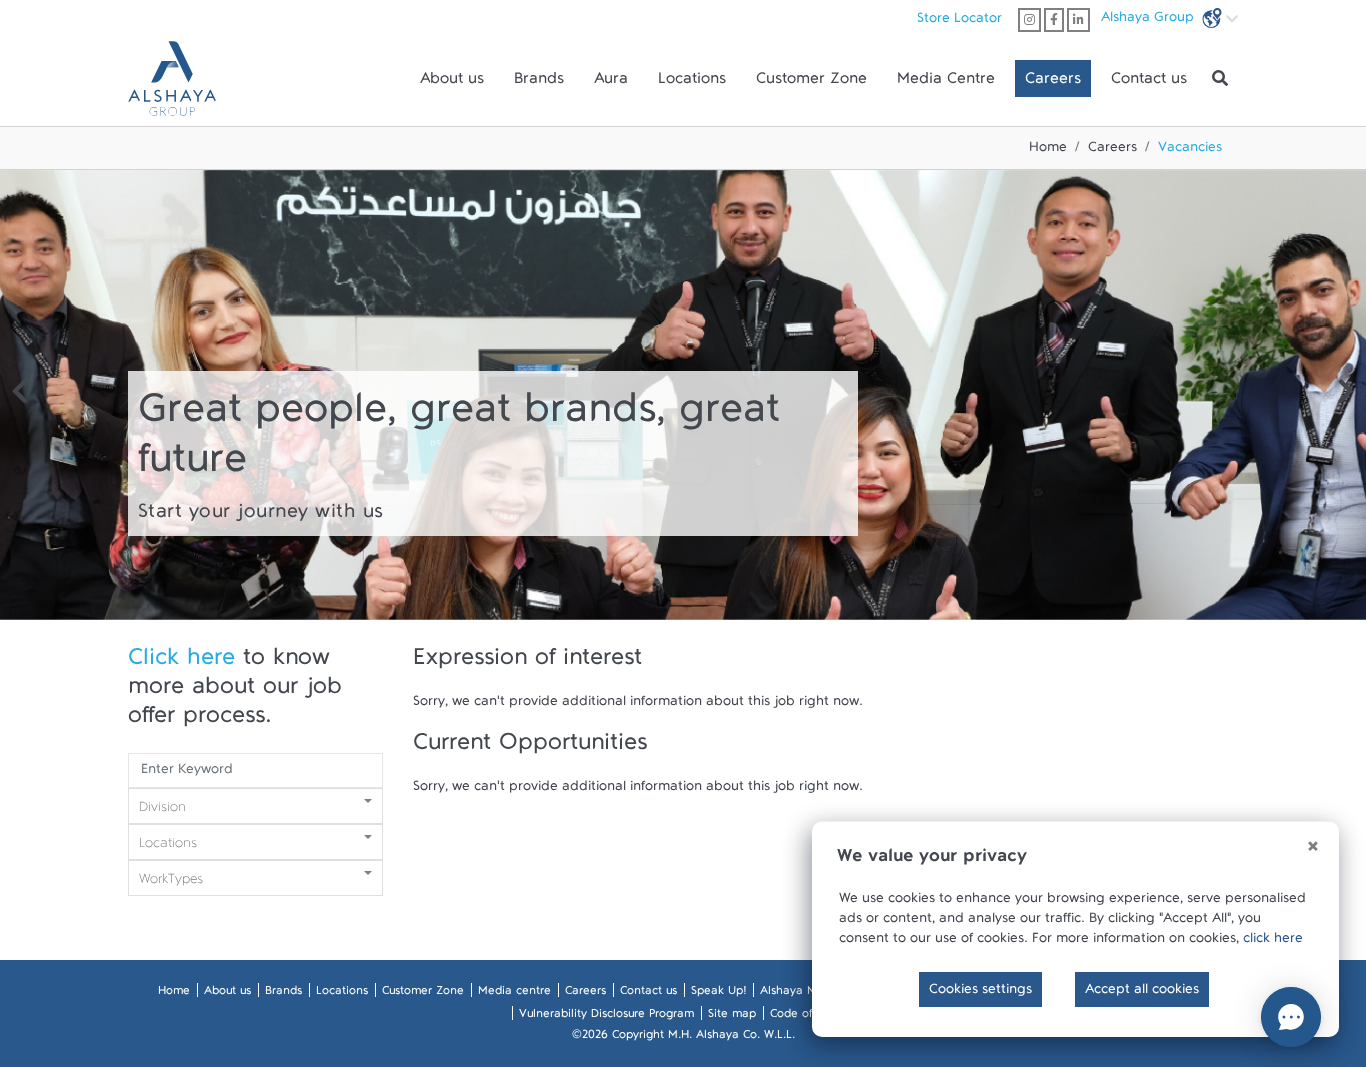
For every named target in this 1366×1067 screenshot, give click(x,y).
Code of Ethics (808, 1017)
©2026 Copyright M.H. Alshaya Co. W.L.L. (683, 1038)
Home (1048, 151)
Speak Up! (718, 994)
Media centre (514, 994)
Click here (181, 664)
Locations (692, 83)
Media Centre (946, 83)
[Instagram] (1029, 20)
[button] (20, 395)
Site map (732, 1017)
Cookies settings (980, 993)
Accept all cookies (1142, 993)
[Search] (1220, 79)
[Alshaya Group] (172, 78)
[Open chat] (1291, 1017)
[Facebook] (1054, 20)
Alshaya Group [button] (1149, 21)
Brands (539, 83)
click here (1273, 942)
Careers (1053, 83)
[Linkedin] (1078, 20)
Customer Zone (811, 83)
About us (452, 83)
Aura (611, 83)
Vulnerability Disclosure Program (606, 1017)
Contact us (1149, 83)
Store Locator (959, 22)
